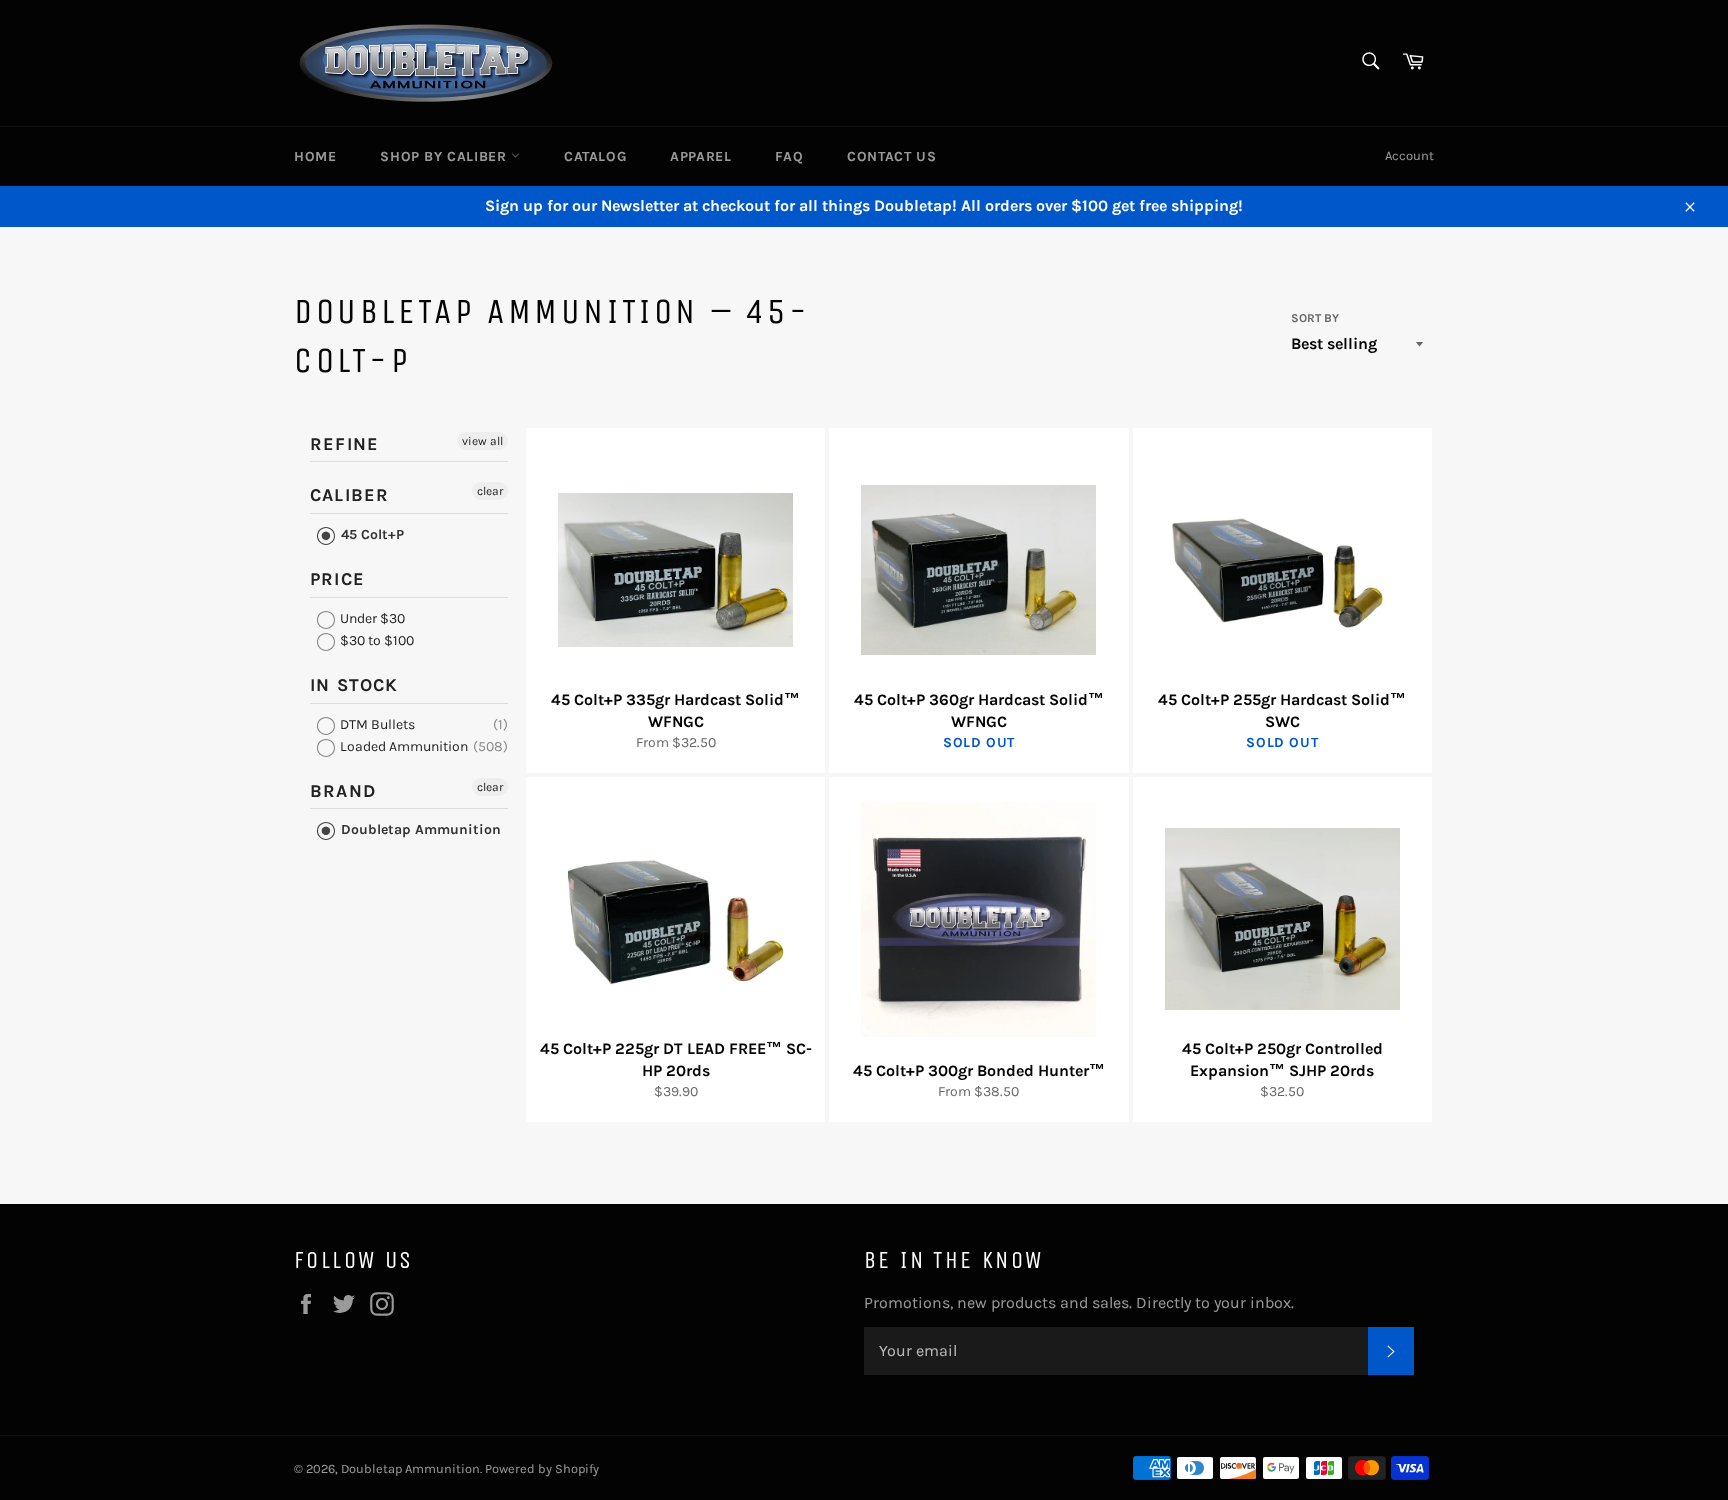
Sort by (1315, 318)
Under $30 (371, 618)
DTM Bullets (376, 724)
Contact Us (891, 156)
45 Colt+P (370, 534)
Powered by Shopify (542, 1468)
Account (1409, 155)
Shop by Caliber (445, 156)
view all (482, 441)
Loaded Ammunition (402, 746)
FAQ (789, 156)
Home (315, 156)
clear (490, 491)
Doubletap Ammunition (419, 829)
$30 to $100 (375, 640)
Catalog (595, 156)
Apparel (700, 156)
